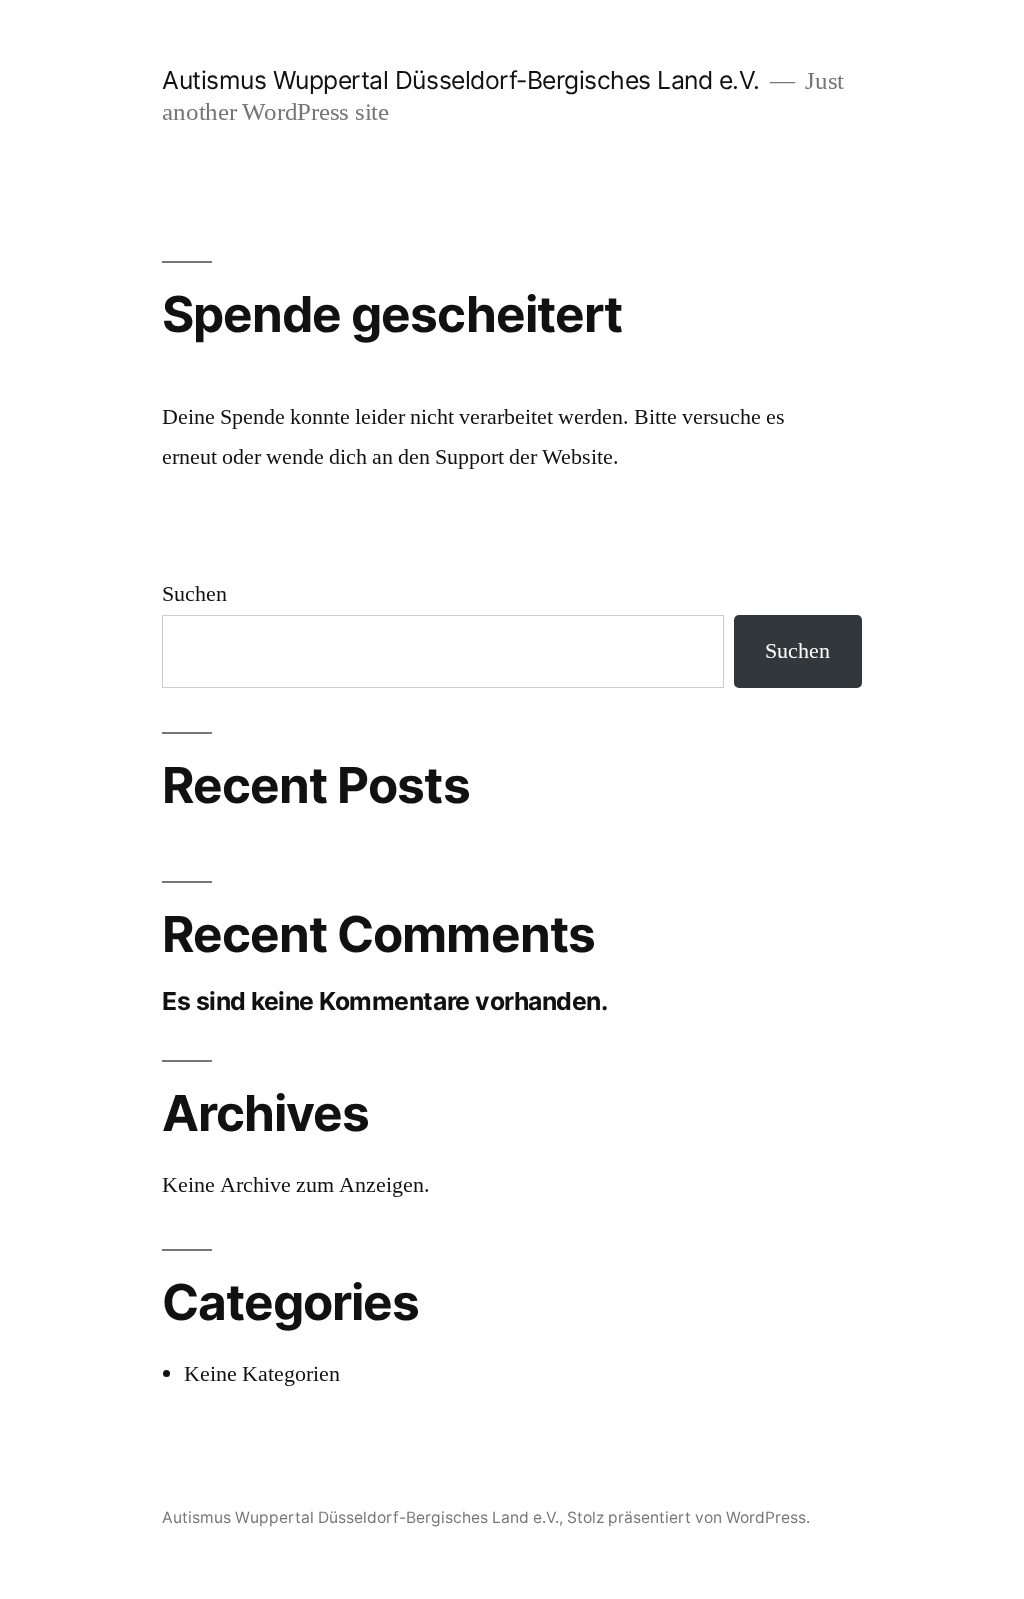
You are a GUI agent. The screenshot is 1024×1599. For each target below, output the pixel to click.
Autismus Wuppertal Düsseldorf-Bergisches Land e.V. (460, 80)
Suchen (194, 594)
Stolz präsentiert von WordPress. (688, 1517)
